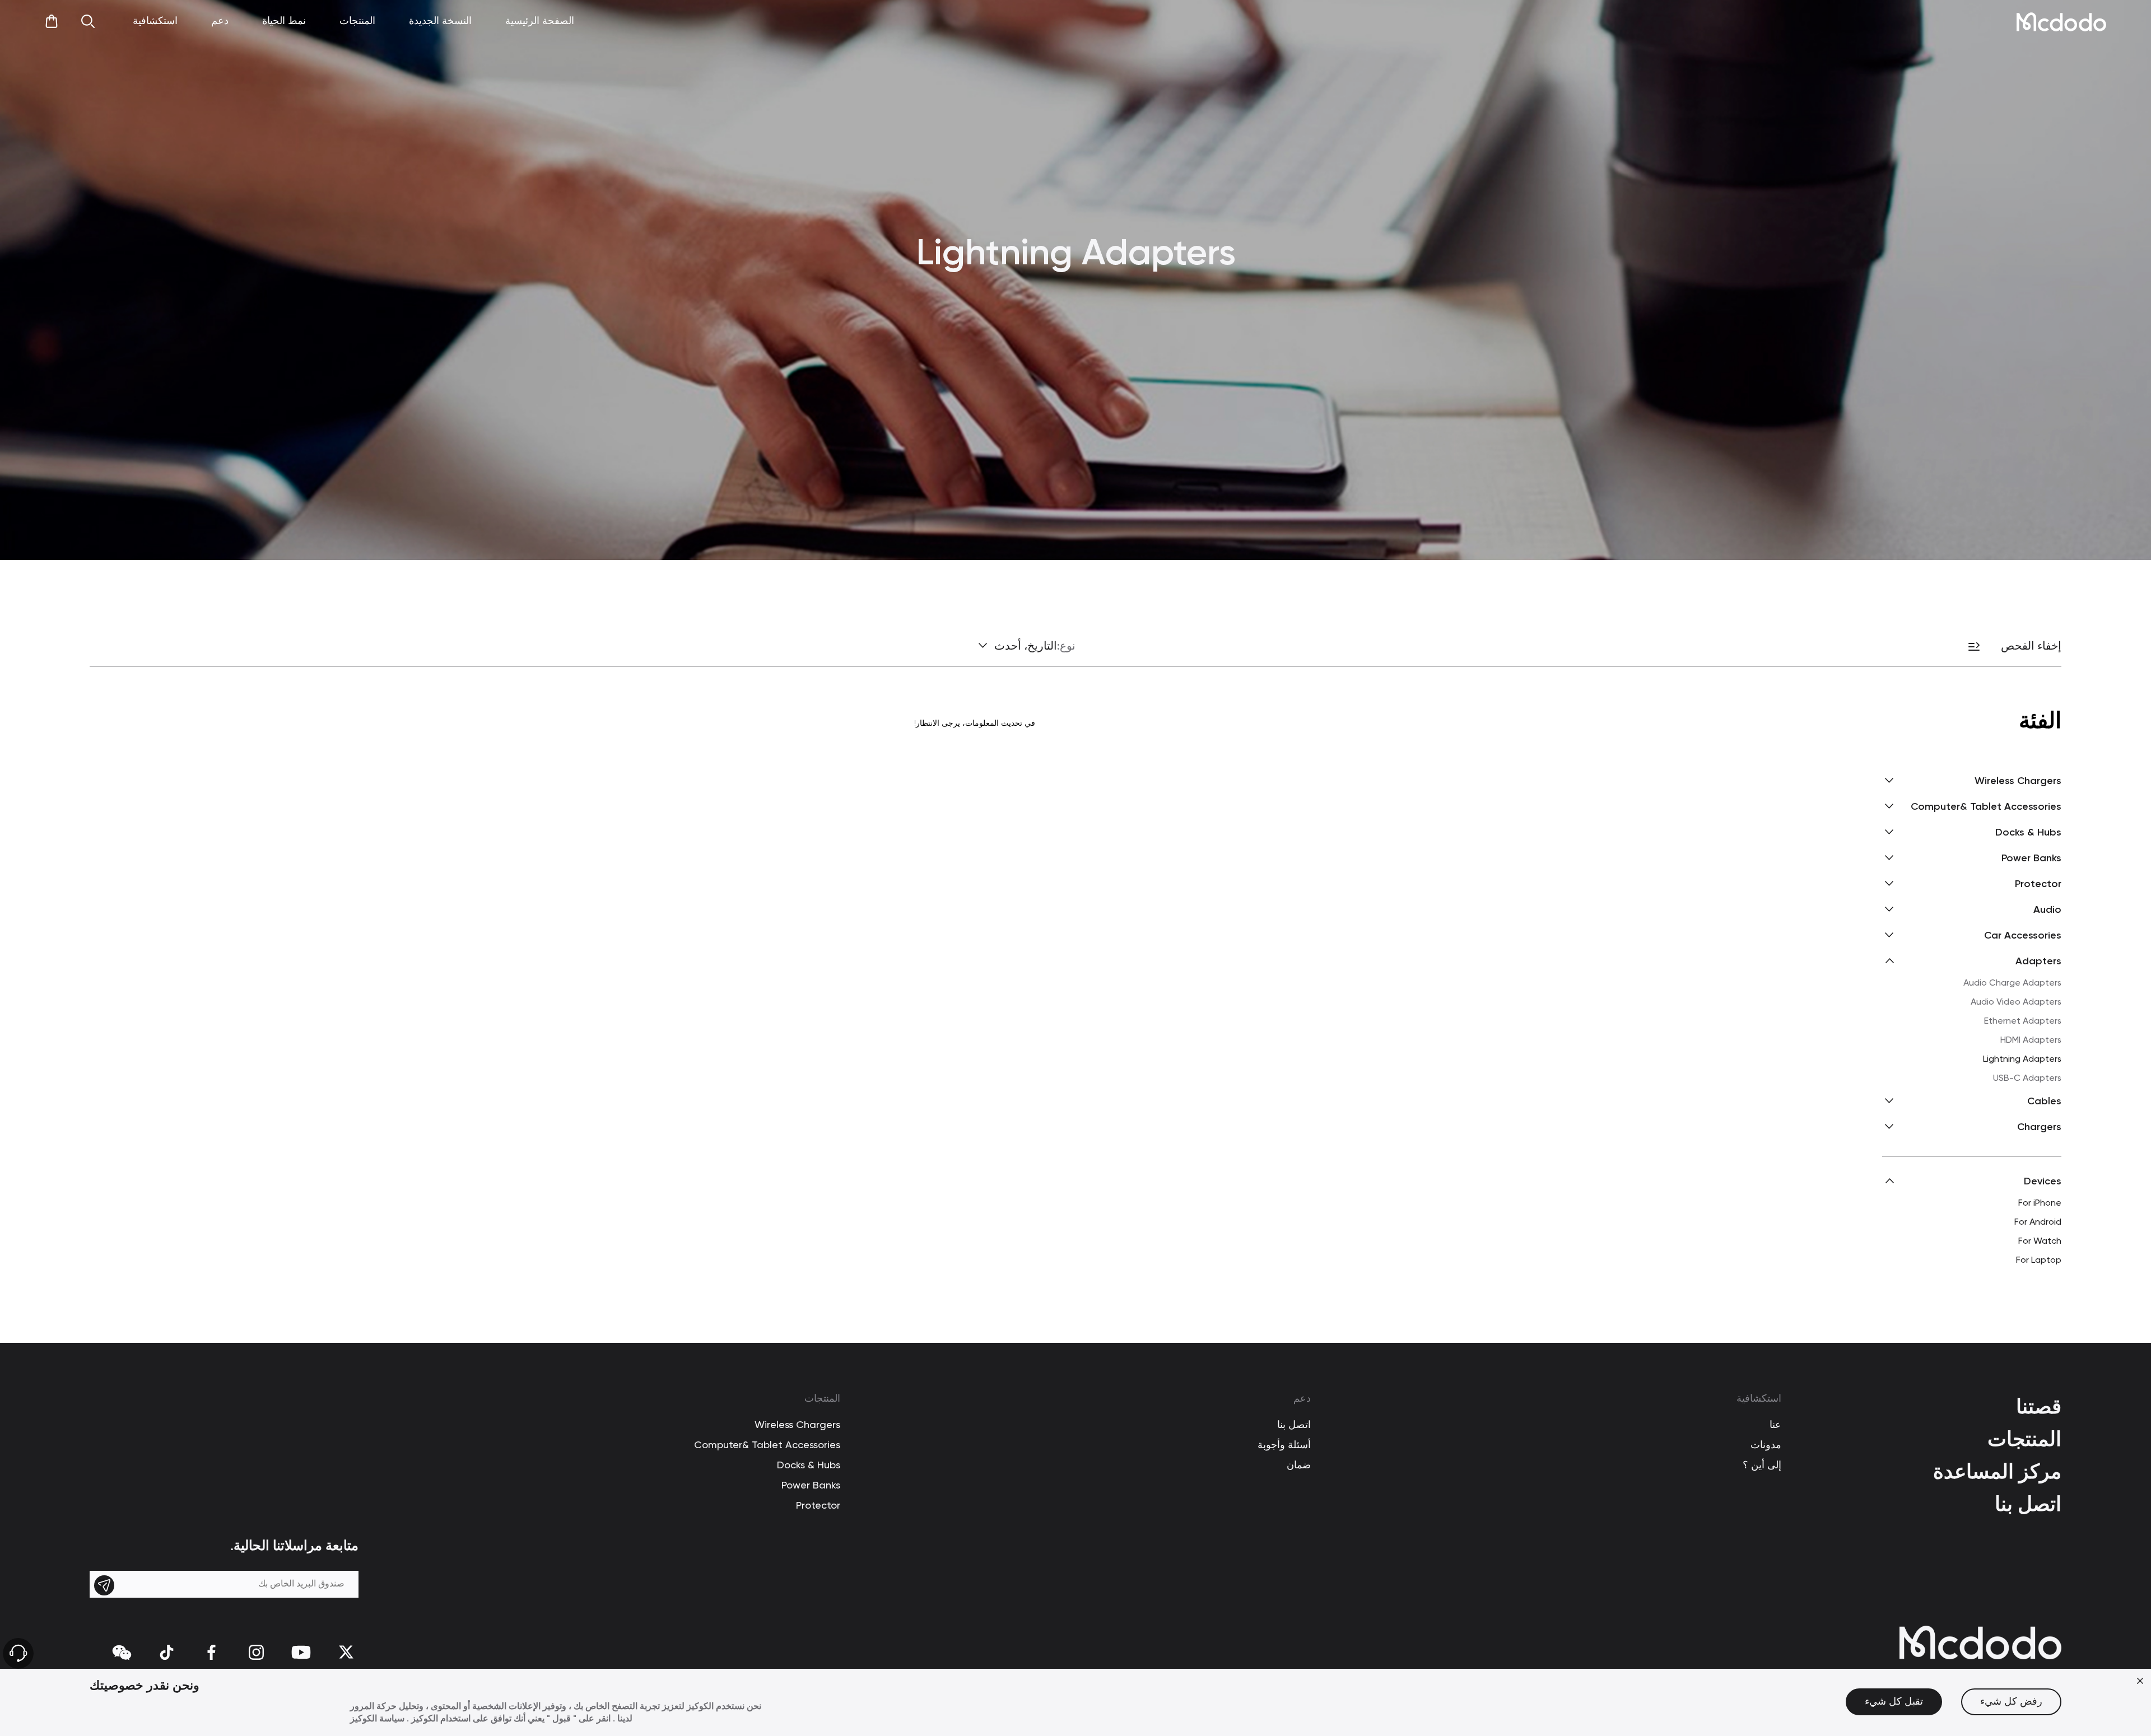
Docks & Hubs (809, 1466)
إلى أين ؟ (1762, 1466)
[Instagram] (256, 1652)
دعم (1302, 1399)
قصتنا (2039, 1406)
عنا (1775, 1425)
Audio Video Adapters (2016, 1002)
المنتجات (2024, 1439)
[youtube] (301, 1652)
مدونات (1766, 1445)
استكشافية (1759, 1399)
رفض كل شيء (2011, 1702)
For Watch (2040, 1242)
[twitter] (346, 1652)
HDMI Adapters (2031, 1040)
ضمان (1299, 1466)
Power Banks (811, 1486)
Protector (818, 1506)
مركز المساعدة (1997, 1471)
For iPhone (2040, 1203)
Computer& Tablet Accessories (767, 1445)
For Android (2038, 1222)
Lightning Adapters (2022, 1060)
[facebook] (211, 1652)
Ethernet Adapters (2023, 1021)
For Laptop (2039, 1261)
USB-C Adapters (2027, 1079)
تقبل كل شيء (1894, 1702)
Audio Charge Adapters (2012, 983)
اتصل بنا (2028, 1504)
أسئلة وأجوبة (1284, 1445)
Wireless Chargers (797, 1425)
